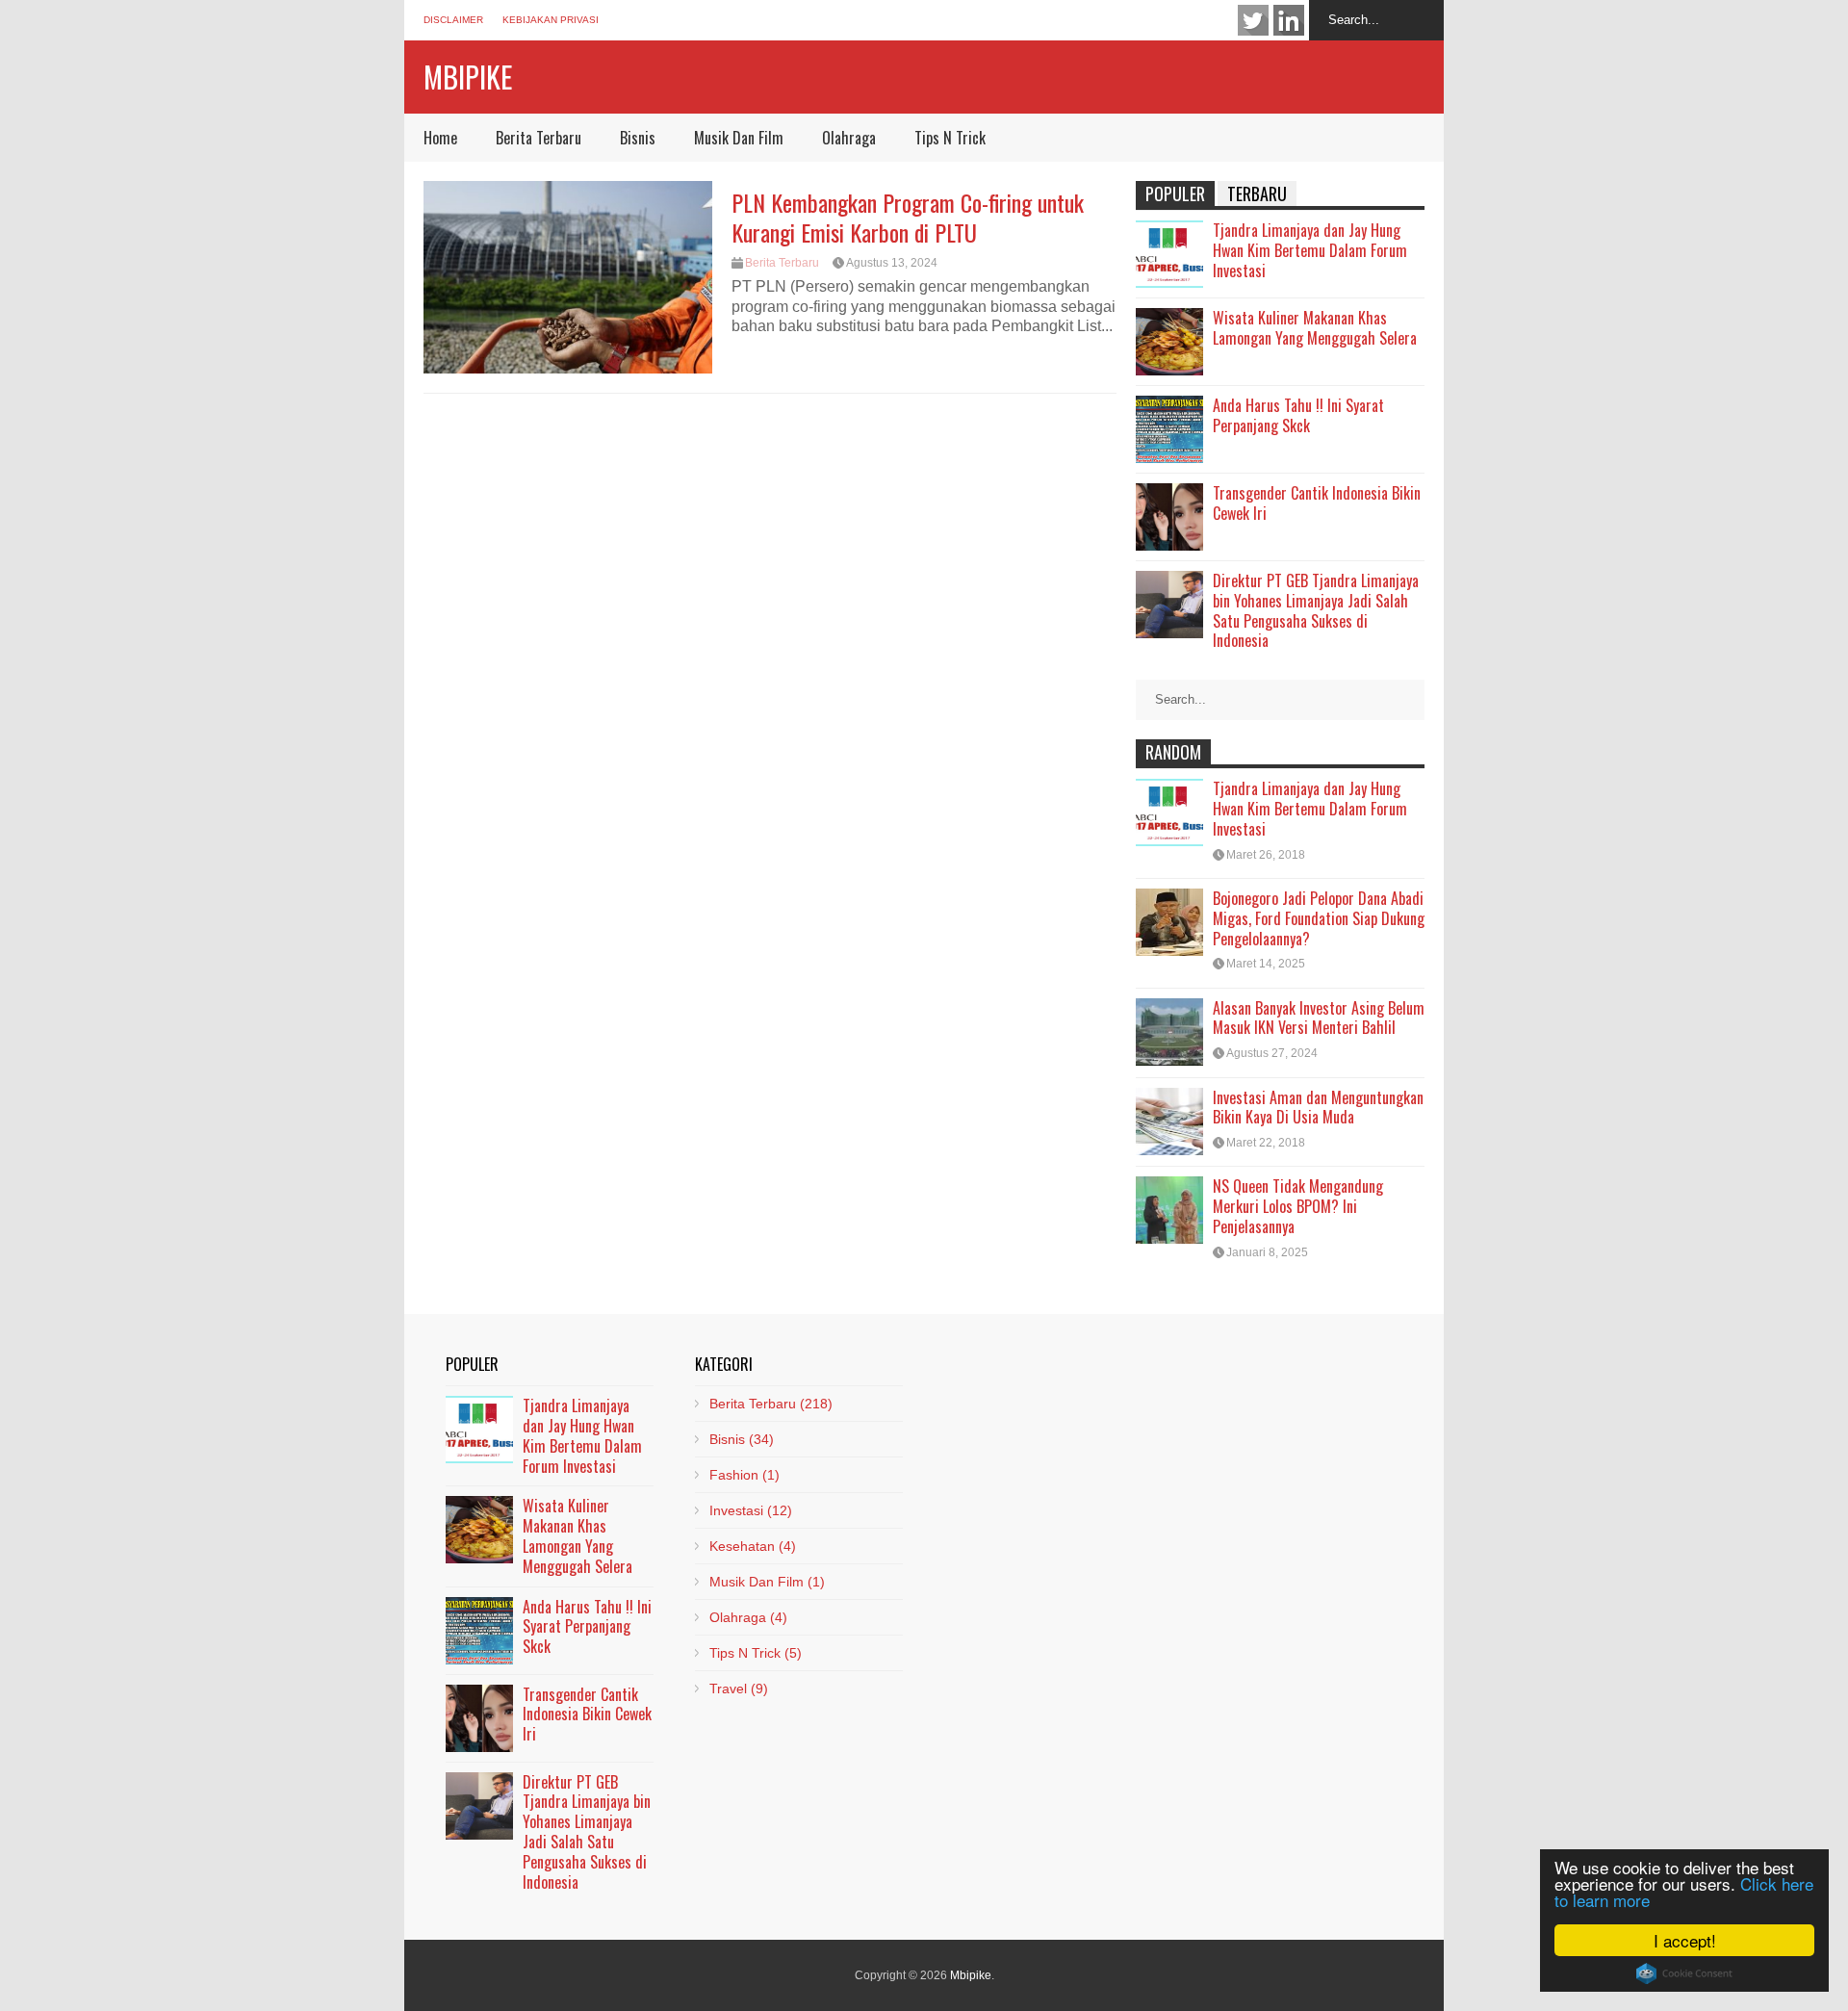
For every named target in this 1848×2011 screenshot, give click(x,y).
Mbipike (468, 77)
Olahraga (849, 138)
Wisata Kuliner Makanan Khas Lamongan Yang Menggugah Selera (1315, 328)
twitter (1253, 20)
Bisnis (638, 138)
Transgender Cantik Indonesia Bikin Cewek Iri (1317, 503)
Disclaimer (453, 20)
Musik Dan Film (739, 138)
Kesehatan (753, 1546)
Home (440, 138)
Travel (739, 1689)
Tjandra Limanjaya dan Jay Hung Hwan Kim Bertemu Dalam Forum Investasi (1310, 250)
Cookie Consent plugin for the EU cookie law (1684, 1973)
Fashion (744, 1475)
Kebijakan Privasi (551, 20)
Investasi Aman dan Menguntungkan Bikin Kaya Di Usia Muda (1318, 1108)
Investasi (751, 1510)
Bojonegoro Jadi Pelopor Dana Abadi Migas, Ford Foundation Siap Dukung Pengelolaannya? (1319, 918)
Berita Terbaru (539, 138)
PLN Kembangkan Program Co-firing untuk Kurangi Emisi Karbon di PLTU (908, 217)
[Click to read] (568, 277)
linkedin (1289, 20)
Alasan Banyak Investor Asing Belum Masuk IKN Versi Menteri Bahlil (1319, 1018)
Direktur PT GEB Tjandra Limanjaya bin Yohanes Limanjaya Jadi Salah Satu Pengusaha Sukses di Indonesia (1316, 610)
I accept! (1685, 1940)
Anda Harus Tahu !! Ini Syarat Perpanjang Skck (1298, 415)
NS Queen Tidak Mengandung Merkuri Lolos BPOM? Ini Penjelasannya (1298, 1206)
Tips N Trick (950, 138)
